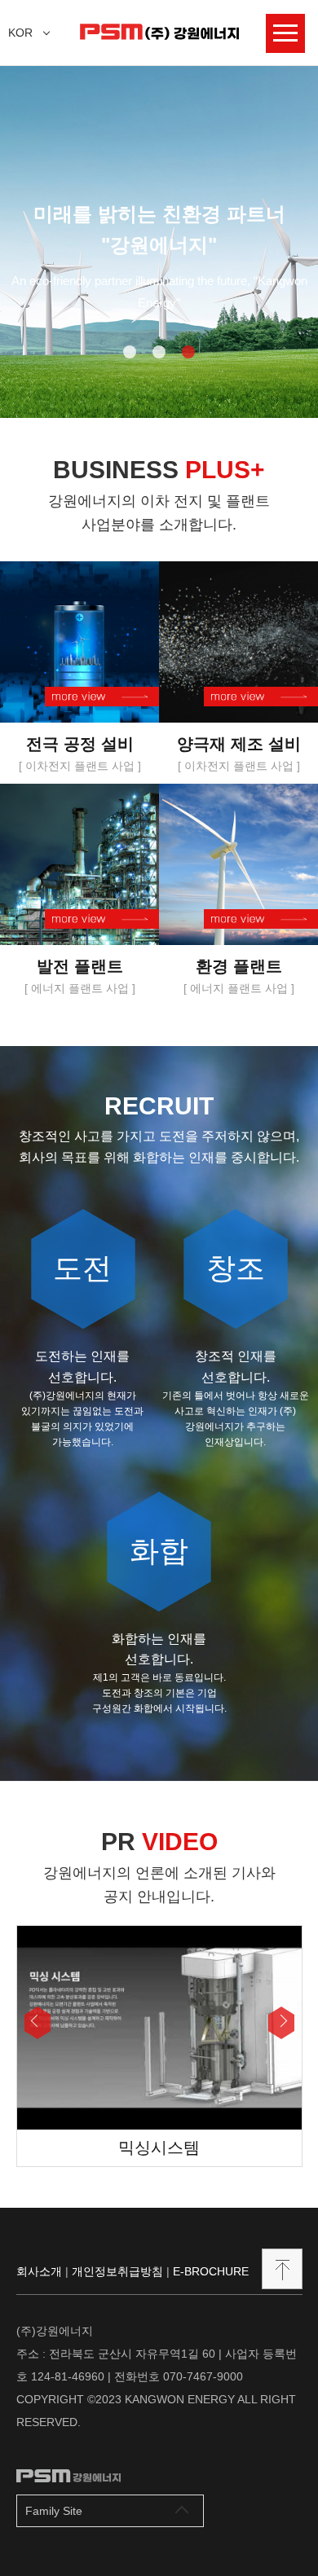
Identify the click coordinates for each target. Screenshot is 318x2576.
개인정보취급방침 (117, 2271)
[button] (38, 2023)
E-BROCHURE (211, 2271)
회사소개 (39, 2271)
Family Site (54, 2511)
